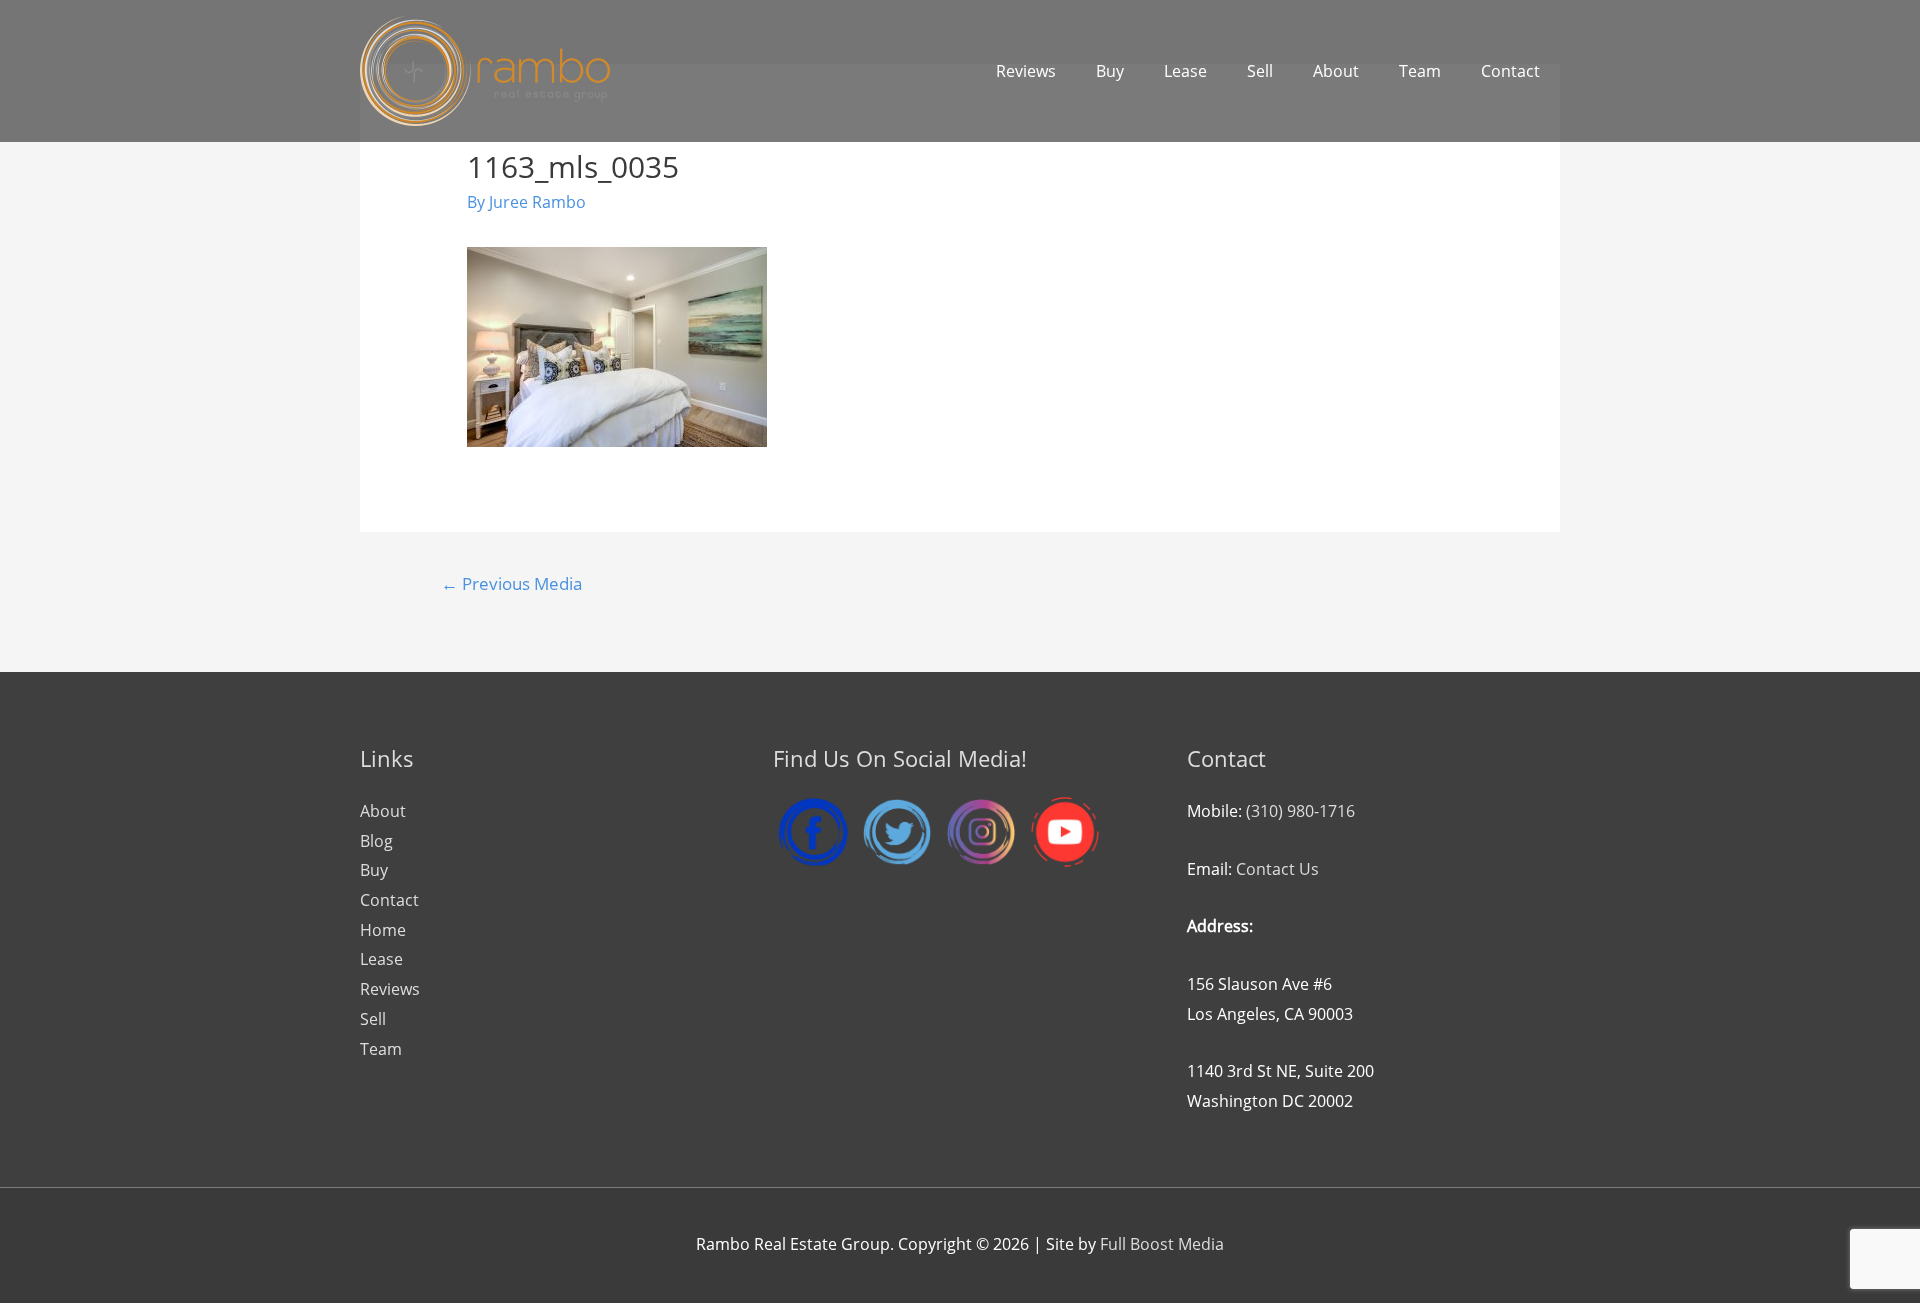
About (1336, 71)
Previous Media (511, 583)
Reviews (1026, 71)
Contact (1510, 71)
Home (383, 930)
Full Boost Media (1162, 1244)
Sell (1260, 71)
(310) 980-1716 (1300, 811)
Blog (376, 841)
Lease (1185, 71)
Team (1420, 71)
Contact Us (1277, 869)
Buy (1110, 71)
